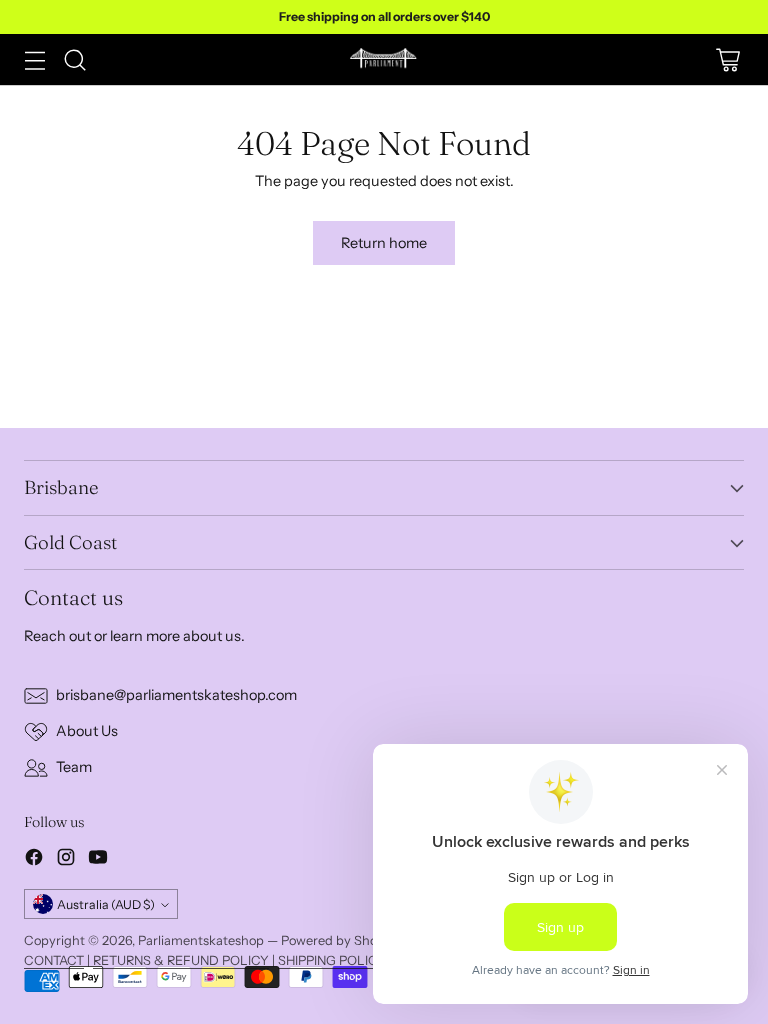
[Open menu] (34, 59)
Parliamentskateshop (201, 940)
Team (74, 767)
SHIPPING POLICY (332, 960)
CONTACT (54, 960)
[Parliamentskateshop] (384, 59)
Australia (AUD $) (106, 904)
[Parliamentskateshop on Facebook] (34, 860)
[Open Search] (74, 59)
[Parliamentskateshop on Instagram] (66, 860)
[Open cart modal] (727, 59)
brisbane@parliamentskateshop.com (176, 695)
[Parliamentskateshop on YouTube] (98, 860)
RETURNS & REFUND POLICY (181, 960)
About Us (87, 731)
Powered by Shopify (340, 940)
